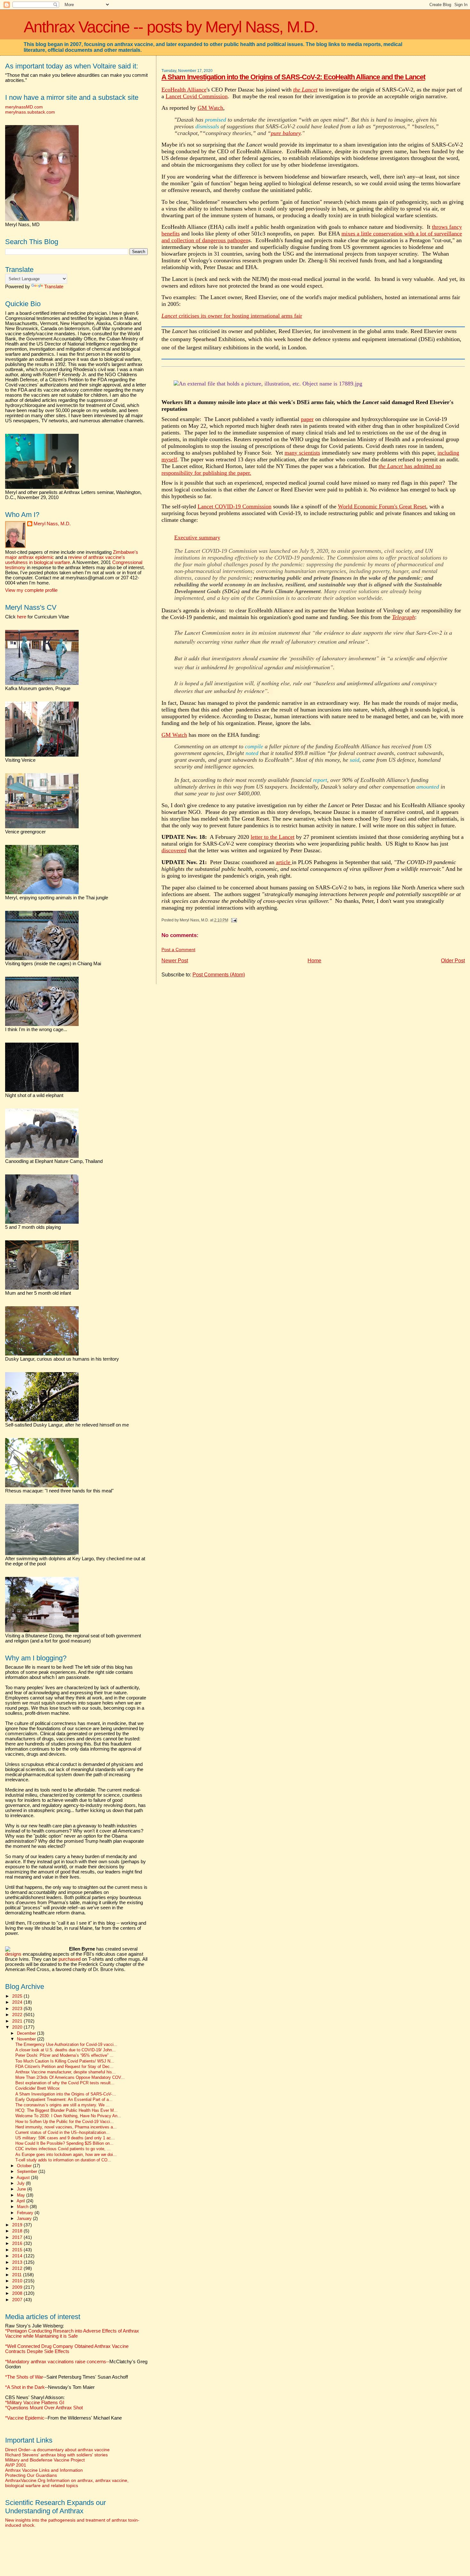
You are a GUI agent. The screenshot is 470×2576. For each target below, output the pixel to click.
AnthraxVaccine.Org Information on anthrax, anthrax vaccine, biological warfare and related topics (67, 2483)
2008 (18, 2293)
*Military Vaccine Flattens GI (35, 2403)
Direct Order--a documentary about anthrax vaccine (57, 2450)
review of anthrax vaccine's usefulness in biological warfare (65, 560)
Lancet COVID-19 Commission (235, 506)
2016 (18, 2243)
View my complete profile (31, 590)
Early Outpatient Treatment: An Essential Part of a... (64, 2100)
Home (314, 961)
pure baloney (286, 133)
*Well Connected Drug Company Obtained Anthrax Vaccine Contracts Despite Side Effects (67, 2349)
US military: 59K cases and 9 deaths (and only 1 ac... (65, 2138)
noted (252, 753)
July (21, 2183)
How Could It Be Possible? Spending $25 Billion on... (64, 2143)
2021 (18, 2021)
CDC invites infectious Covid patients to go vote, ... (63, 2149)
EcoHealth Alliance (184, 90)
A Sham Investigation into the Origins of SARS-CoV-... (66, 2094)
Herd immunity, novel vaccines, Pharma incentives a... (66, 2127)
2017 (18, 2237)
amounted (428, 787)
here (22, 617)
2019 (18, 2225)
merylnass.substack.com (30, 112)
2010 (18, 2281)
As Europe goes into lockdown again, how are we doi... (66, 2155)
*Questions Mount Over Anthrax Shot (44, 2408)
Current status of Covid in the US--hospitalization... (63, 2133)
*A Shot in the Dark (25, 2387)
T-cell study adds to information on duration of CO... (63, 2160)
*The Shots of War (24, 2377)
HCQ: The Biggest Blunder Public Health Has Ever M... (67, 2111)
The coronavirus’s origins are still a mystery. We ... (63, 2105)
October (25, 2166)
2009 (18, 2287)
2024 (18, 2002)
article (284, 862)
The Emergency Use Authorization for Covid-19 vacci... (66, 2045)
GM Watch (210, 108)
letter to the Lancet (273, 837)
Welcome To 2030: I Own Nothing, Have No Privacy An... (68, 2116)
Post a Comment (178, 950)
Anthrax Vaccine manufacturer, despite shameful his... (66, 2072)
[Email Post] (233, 920)
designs (13, 1954)
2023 (18, 2008)
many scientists (302, 453)
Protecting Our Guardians (31, 2475)
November (27, 2039)
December (27, 2033)
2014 (18, 2256)
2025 (18, 1996)
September (28, 2171)
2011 (18, 2275)
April (21, 2201)
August (24, 2178)
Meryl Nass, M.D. (52, 524)
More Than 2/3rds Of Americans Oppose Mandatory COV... (70, 2078)
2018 (18, 2231)
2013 (18, 2262)
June (22, 2189)
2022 (18, 2015)
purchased (70, 1959)
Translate (54, 287)
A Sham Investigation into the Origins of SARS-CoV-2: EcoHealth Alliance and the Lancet (293, 77)
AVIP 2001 (16, 2465)
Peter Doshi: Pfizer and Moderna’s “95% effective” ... (64, 2055)
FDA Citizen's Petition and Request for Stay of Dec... (64, 2067)
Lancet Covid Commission (197, 96)
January (25, 2218)
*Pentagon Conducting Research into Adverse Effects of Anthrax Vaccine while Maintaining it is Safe (72, 2334)
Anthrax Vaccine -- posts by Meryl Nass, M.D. (171, 27)
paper (307, 419)
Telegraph (403, 617)
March (23, 2207)
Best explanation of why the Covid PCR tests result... (65, 2083)
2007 (18, 2300)
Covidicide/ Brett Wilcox (38, 2088)
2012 (18, 2268)
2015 (18, 2250)
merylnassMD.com (24, 107)
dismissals (207, 126)
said (355, 760)
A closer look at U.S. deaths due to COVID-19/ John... (66, 2050)
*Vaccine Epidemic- (26, 2418)
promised (215, 120)
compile (254, 746)
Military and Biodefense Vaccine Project (45, 2460)
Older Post (453, 961)
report (320, 780)
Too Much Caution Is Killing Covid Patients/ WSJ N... (65, 2061)
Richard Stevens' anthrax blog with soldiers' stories (56, 2455)
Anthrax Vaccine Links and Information (44, 2470)
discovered (174, 850)
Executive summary (197, 537)
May (22, 2195)
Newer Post (175, 961)
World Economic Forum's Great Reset (382, 506)
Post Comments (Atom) (219, 975)
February (26, 2213)
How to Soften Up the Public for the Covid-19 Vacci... (65, 2122)
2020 (18, 2027)
